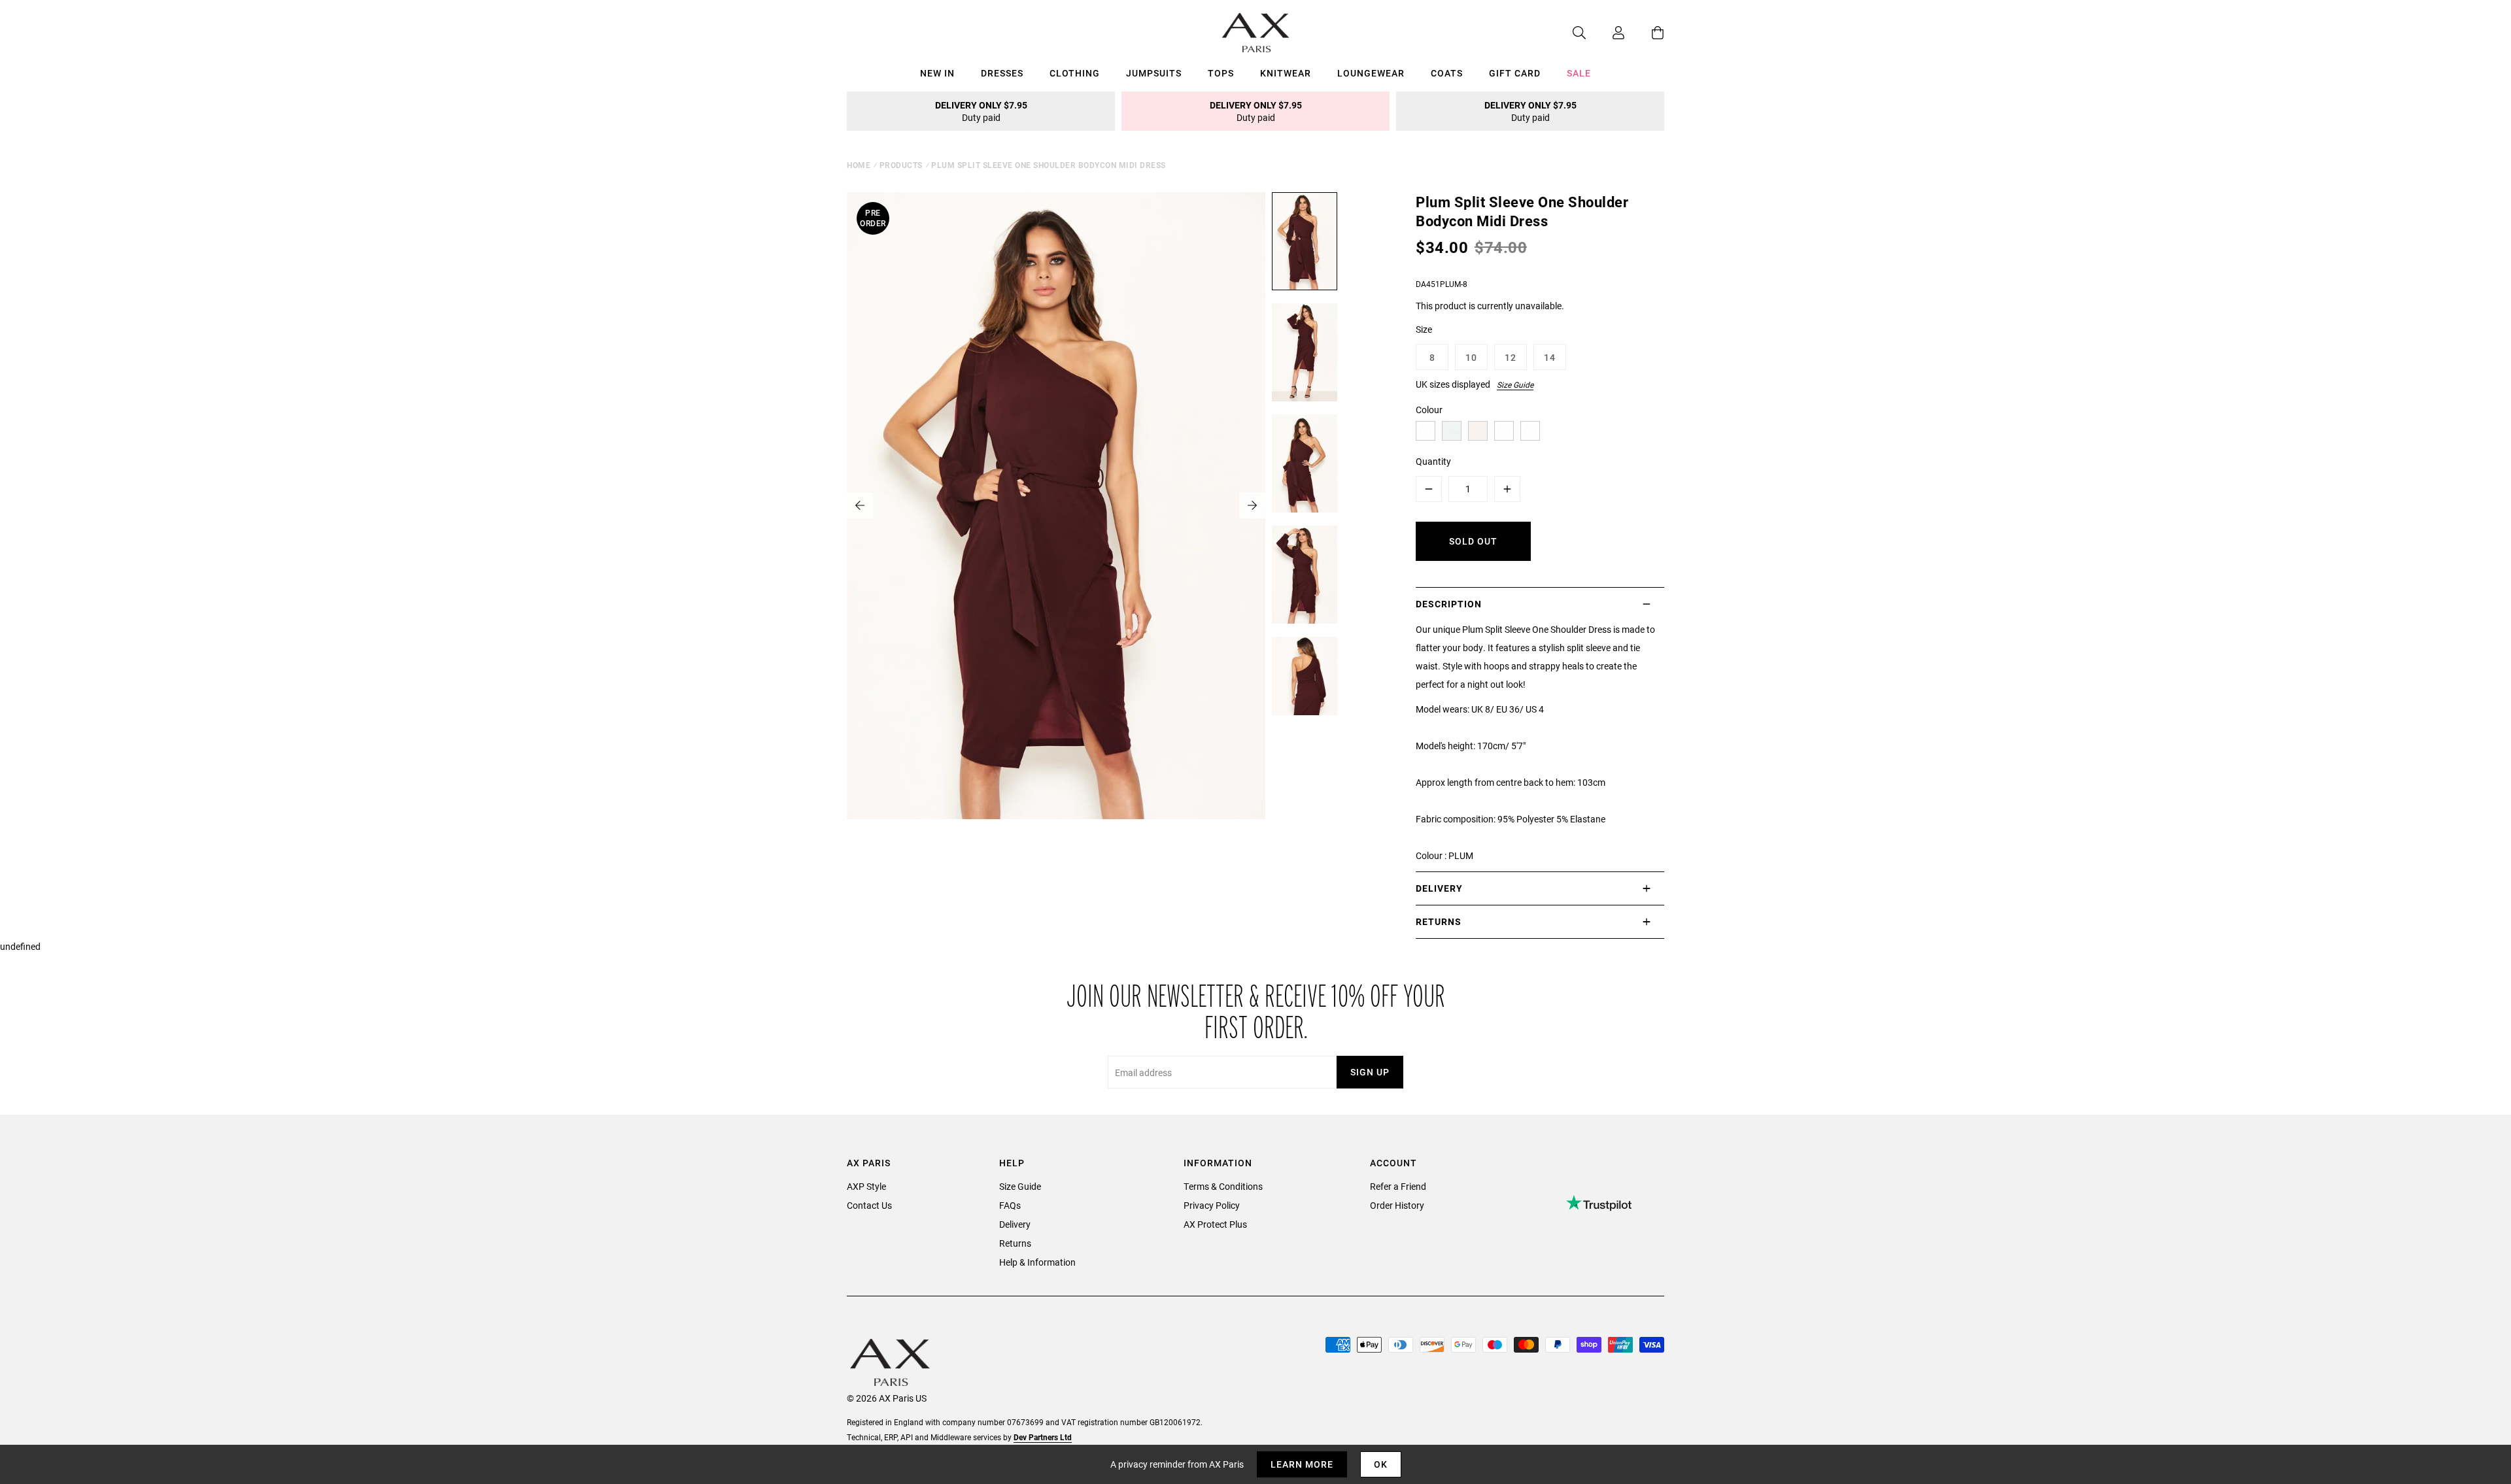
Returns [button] (1439, 921)
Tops (1221, 73)
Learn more (1302, 1464)
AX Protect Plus (1215, 1224)
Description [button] (1449, 604)
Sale (1579, 73)
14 (1550, 357)
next (1252, 505)
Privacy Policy (1212, 1205)
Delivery (1015, 1224)
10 (1471, 357)
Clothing (1075, 73)
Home (859, 165)
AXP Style (866, 1186)
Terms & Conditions (1223, 1186)
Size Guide (1515, 384)
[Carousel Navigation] (1056, 505)
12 (1511, 357)
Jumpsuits (1154, 73)
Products (901, 165)
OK (1381, 1464)
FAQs (1010, 1205)
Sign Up (1370, 1072)
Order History (1397, 1205)
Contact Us (869, 1205)
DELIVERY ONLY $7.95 (981, 111)
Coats (1447, 73)
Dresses (1002, 73)
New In (937, 73)
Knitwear (1286, 73)
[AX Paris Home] (1256, 33)
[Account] (1605, 33)
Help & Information (1037, 1262)
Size (1424, 329)
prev (860, 505)
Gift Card (1515, 73)
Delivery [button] (1439, 888)
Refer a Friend (1398, 1186)
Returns (1015, 1243)
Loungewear (1371, 73)
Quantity (1433, 461)
